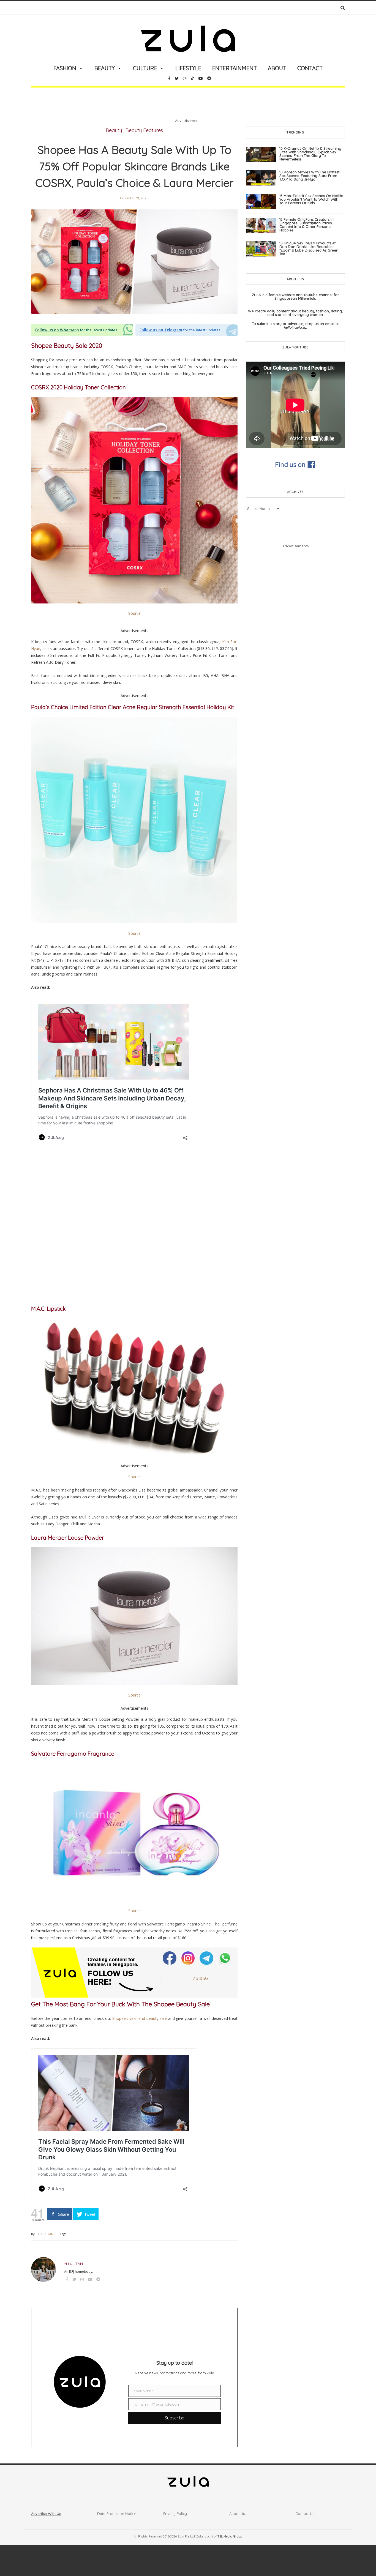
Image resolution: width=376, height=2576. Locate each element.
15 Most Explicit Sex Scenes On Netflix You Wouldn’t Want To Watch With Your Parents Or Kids (311, 199)
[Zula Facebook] (170, 1958)
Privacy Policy (175, 2514)
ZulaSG (201, 1978)
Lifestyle (188, 68)
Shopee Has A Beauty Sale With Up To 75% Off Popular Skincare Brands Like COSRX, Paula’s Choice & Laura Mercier (134, 166)
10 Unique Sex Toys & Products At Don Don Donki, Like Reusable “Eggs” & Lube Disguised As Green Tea (309, 248)
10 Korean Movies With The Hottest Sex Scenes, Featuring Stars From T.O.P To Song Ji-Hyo (309, 176)
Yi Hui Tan (46, 2234)
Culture (145, 68)
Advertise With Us (46, 2514)
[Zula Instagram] (189, 1958)
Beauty (105, 68)
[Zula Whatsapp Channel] (225, 1958)
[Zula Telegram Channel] (207, 1958)
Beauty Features (144, 130)
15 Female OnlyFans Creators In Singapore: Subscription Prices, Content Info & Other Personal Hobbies (306, 225)
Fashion (65, 68)
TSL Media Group (230, 2536)
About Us (237, 2514)
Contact (310, 68)
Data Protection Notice (117, 2514)
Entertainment (235, 68)
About (277, 68)
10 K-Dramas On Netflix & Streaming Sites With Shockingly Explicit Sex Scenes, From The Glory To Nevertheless (310, 154)
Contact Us (305, 2514)
